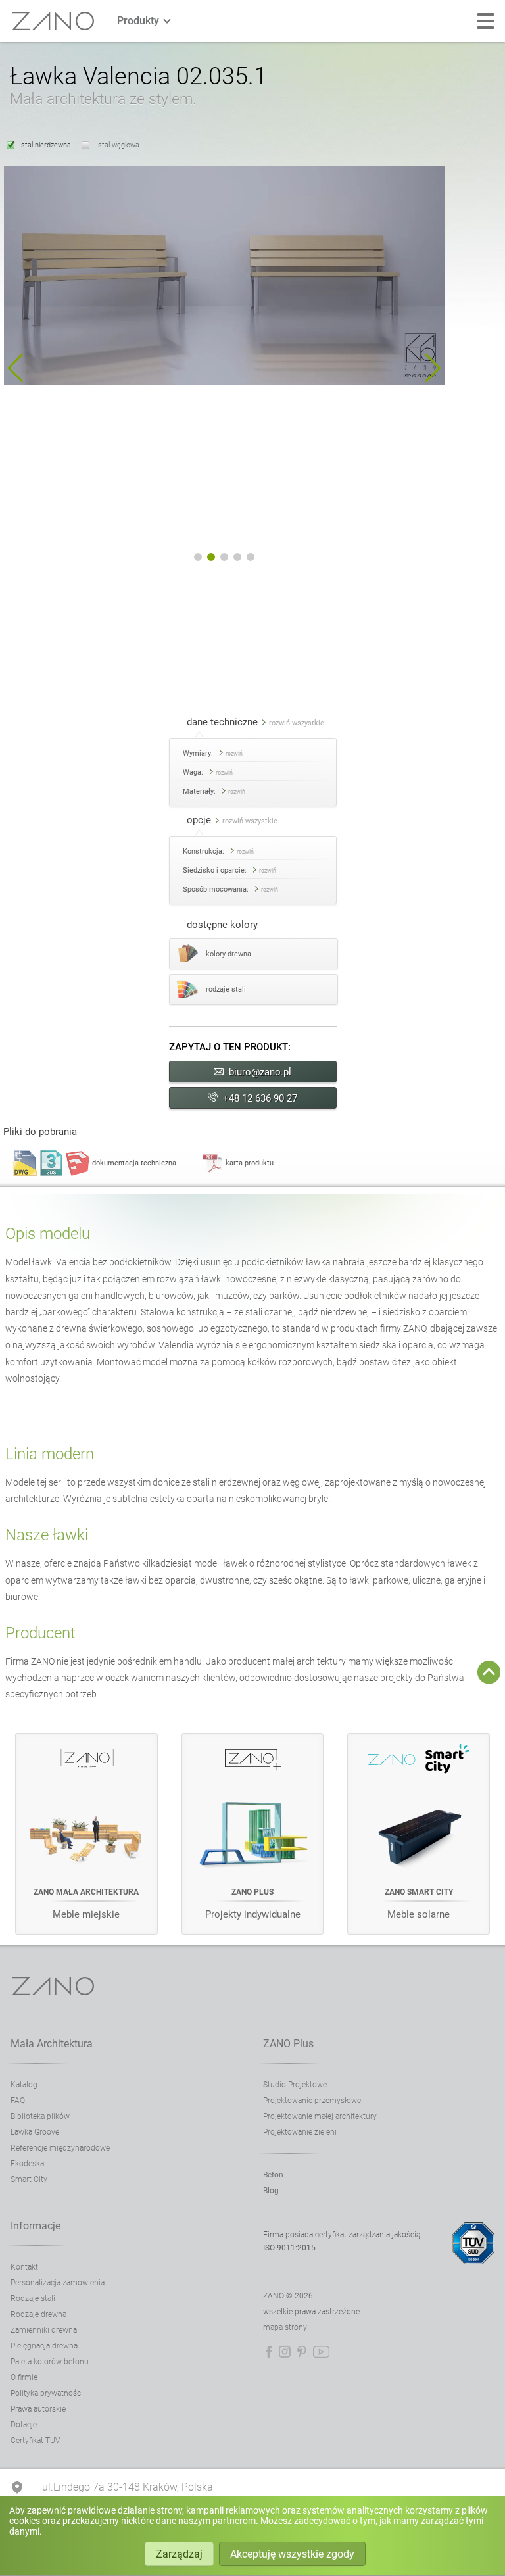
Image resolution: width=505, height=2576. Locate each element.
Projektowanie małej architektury (320, 2116)
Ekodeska (27, 2164)
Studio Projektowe (295, 2085)
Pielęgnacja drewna (44, 2346)
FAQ (18, 2101)
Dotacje (24, 2425)
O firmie (24, 2377)
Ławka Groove (35, 2132)
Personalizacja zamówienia (58, 2283)
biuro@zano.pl (260, 1072)
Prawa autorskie (38, 2409)
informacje (36, 2226)
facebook (269, 2352)
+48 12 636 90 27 (260, 1098)
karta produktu (250, 1163)
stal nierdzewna (46, 145)
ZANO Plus (288, 2044)
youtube (321, 2352)
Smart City (29, 2179)
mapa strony (285, 2327)
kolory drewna (228, 954)
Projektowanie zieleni (300, 2132)
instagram (285, 2352)
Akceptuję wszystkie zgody (292, 2554)
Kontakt (24, 2267)
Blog (271, 2191)
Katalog (24, 2085)
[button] (15, 368)
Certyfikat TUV (35, 2441)
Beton (273, 2175)
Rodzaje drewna (38, 2314)
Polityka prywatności (47, 2393)
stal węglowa (118, 145)
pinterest (302, 2352)
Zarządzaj (179, 2554)
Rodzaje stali (33, 2298)
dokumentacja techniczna (134, 1163)
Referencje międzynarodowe (60, 2148)
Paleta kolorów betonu (50, 2362)
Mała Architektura (52, 2044)
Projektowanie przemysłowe (312, 2101)
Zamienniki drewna (44, 2330)
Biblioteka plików (40, 2116)
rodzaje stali (226, 989)
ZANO (53, 21)
